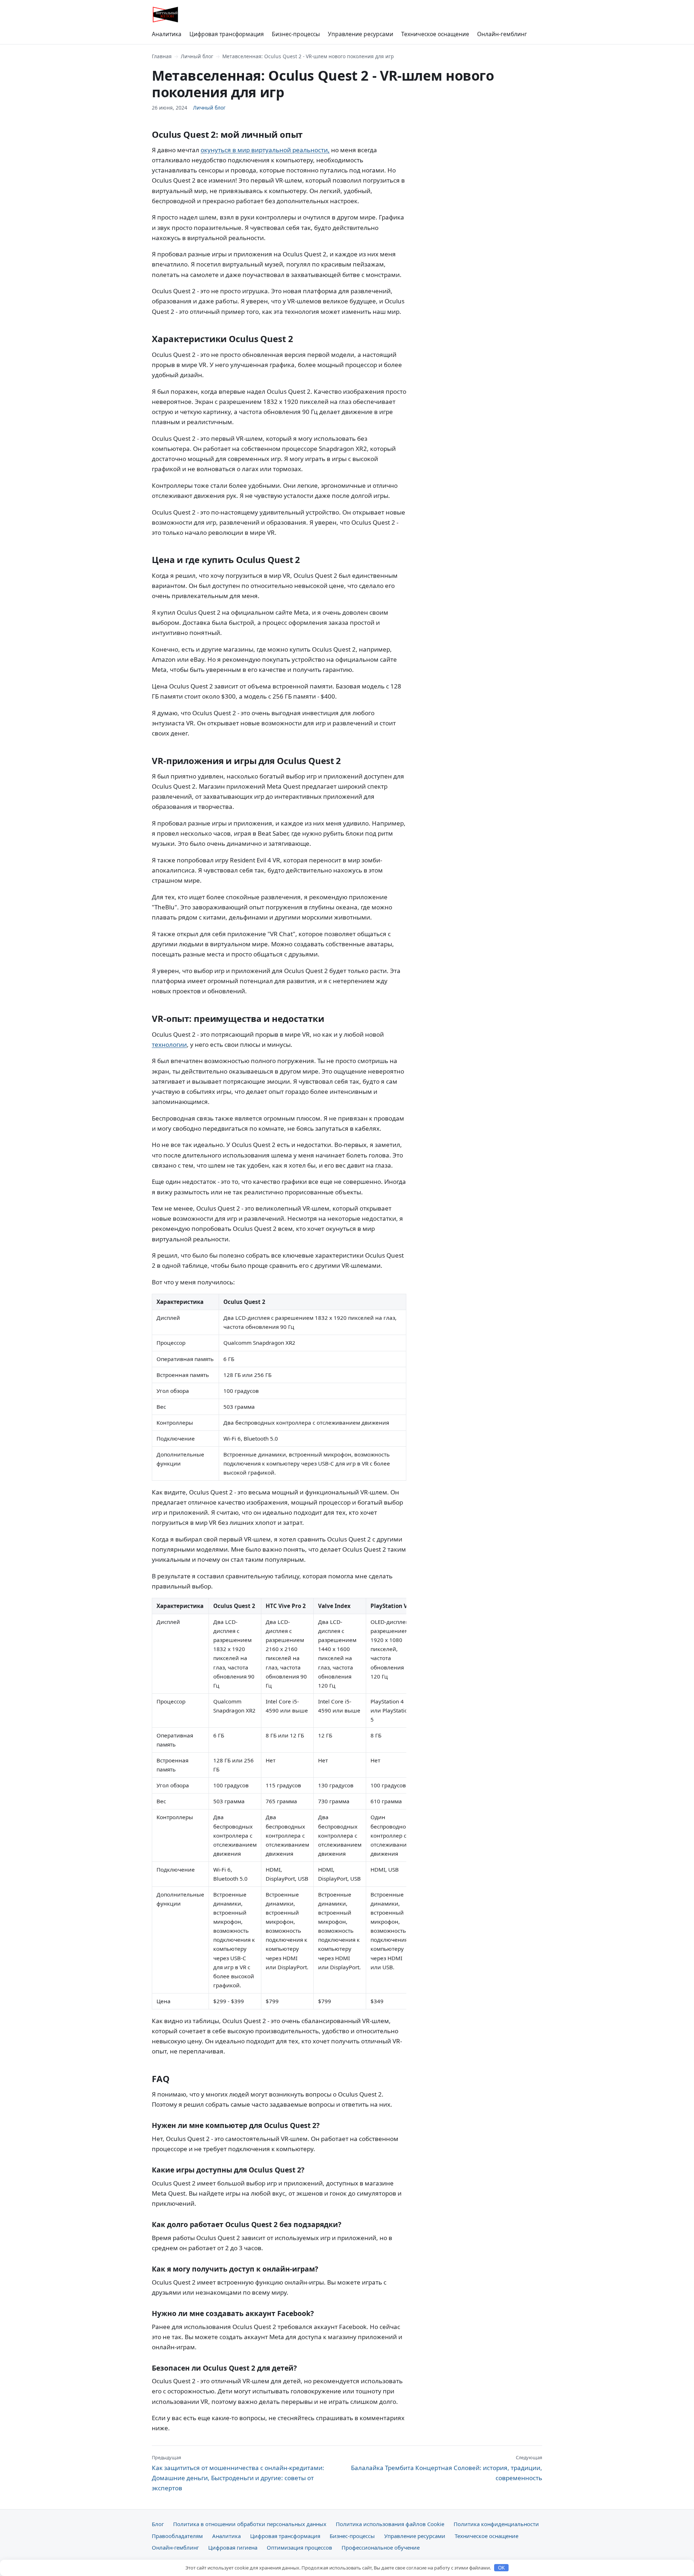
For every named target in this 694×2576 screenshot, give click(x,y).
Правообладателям (177, 2536)
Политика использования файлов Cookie (390, 2524)
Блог (158, 2524)
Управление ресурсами (361, 34)
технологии (169, 1044)
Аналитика (167, 34)
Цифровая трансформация (227, 34)
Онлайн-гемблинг (502, 34)
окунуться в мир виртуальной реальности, (265, 150)
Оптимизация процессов (299, 2547)
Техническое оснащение (435, 34)
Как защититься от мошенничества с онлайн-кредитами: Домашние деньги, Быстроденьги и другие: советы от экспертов (238, 2473)
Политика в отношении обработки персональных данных (250, 2524)
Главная (162, 56)
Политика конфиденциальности (496, 2524)
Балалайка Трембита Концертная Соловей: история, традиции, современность (447, 2468)
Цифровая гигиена (233, 2547)
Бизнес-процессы (296, 34)
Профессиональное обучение (381, 2547)
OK (502, 2568)
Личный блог (197, 56)
